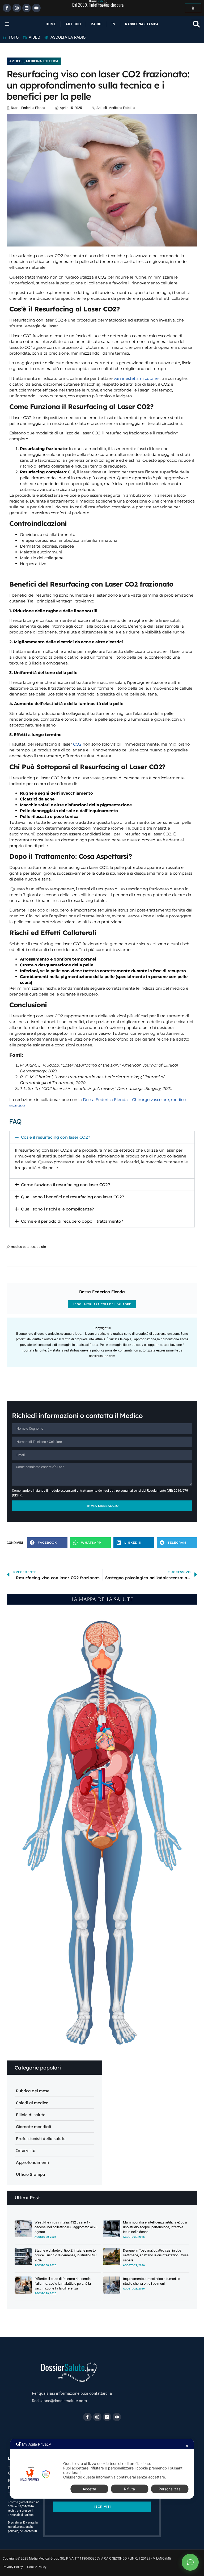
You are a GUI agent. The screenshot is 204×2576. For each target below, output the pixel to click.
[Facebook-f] (7, 8)
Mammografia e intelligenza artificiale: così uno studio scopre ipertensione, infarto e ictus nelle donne (155, 2227)
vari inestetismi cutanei (137, 378)
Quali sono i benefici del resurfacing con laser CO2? (73, 1197)
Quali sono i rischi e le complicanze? (58, 1209)
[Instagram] (17, 8)
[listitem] (115, 1763)
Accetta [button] (89, 2489)
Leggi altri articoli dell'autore (102, 1304)
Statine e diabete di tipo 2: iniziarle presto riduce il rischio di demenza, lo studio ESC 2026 (65, 2255)
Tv (113, 24)
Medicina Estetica (42, 61)
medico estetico (23, 1247)
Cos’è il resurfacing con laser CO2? (56, 1137)
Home (51, 24)
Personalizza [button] (170, 2489)
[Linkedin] (27, 8)
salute (41, 1247)
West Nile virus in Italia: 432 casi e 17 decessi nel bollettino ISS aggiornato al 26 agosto (66, 2227)
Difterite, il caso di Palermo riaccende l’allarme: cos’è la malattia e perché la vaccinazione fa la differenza (63, 2284)
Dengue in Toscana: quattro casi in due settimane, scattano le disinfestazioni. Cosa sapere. (156, 2255)
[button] (10, 24)
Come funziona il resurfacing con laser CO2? (66, 1185)
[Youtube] (36, 8)
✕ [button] (187, 2446)
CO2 (77, 744)
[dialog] (102, 2469)
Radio (96, 24)
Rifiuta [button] (129, 2489)
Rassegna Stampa (142, 24)
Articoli (73, 24)
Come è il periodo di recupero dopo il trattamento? (72, 1221)
